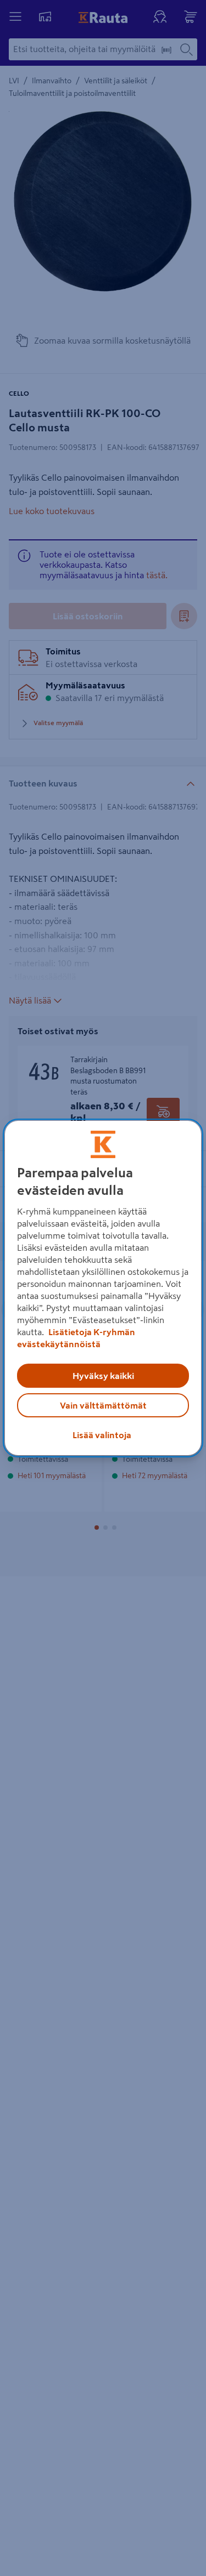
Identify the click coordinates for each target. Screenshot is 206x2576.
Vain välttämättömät (103, 1405)
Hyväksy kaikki (103, 1376)
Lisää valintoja (102, 1435)
